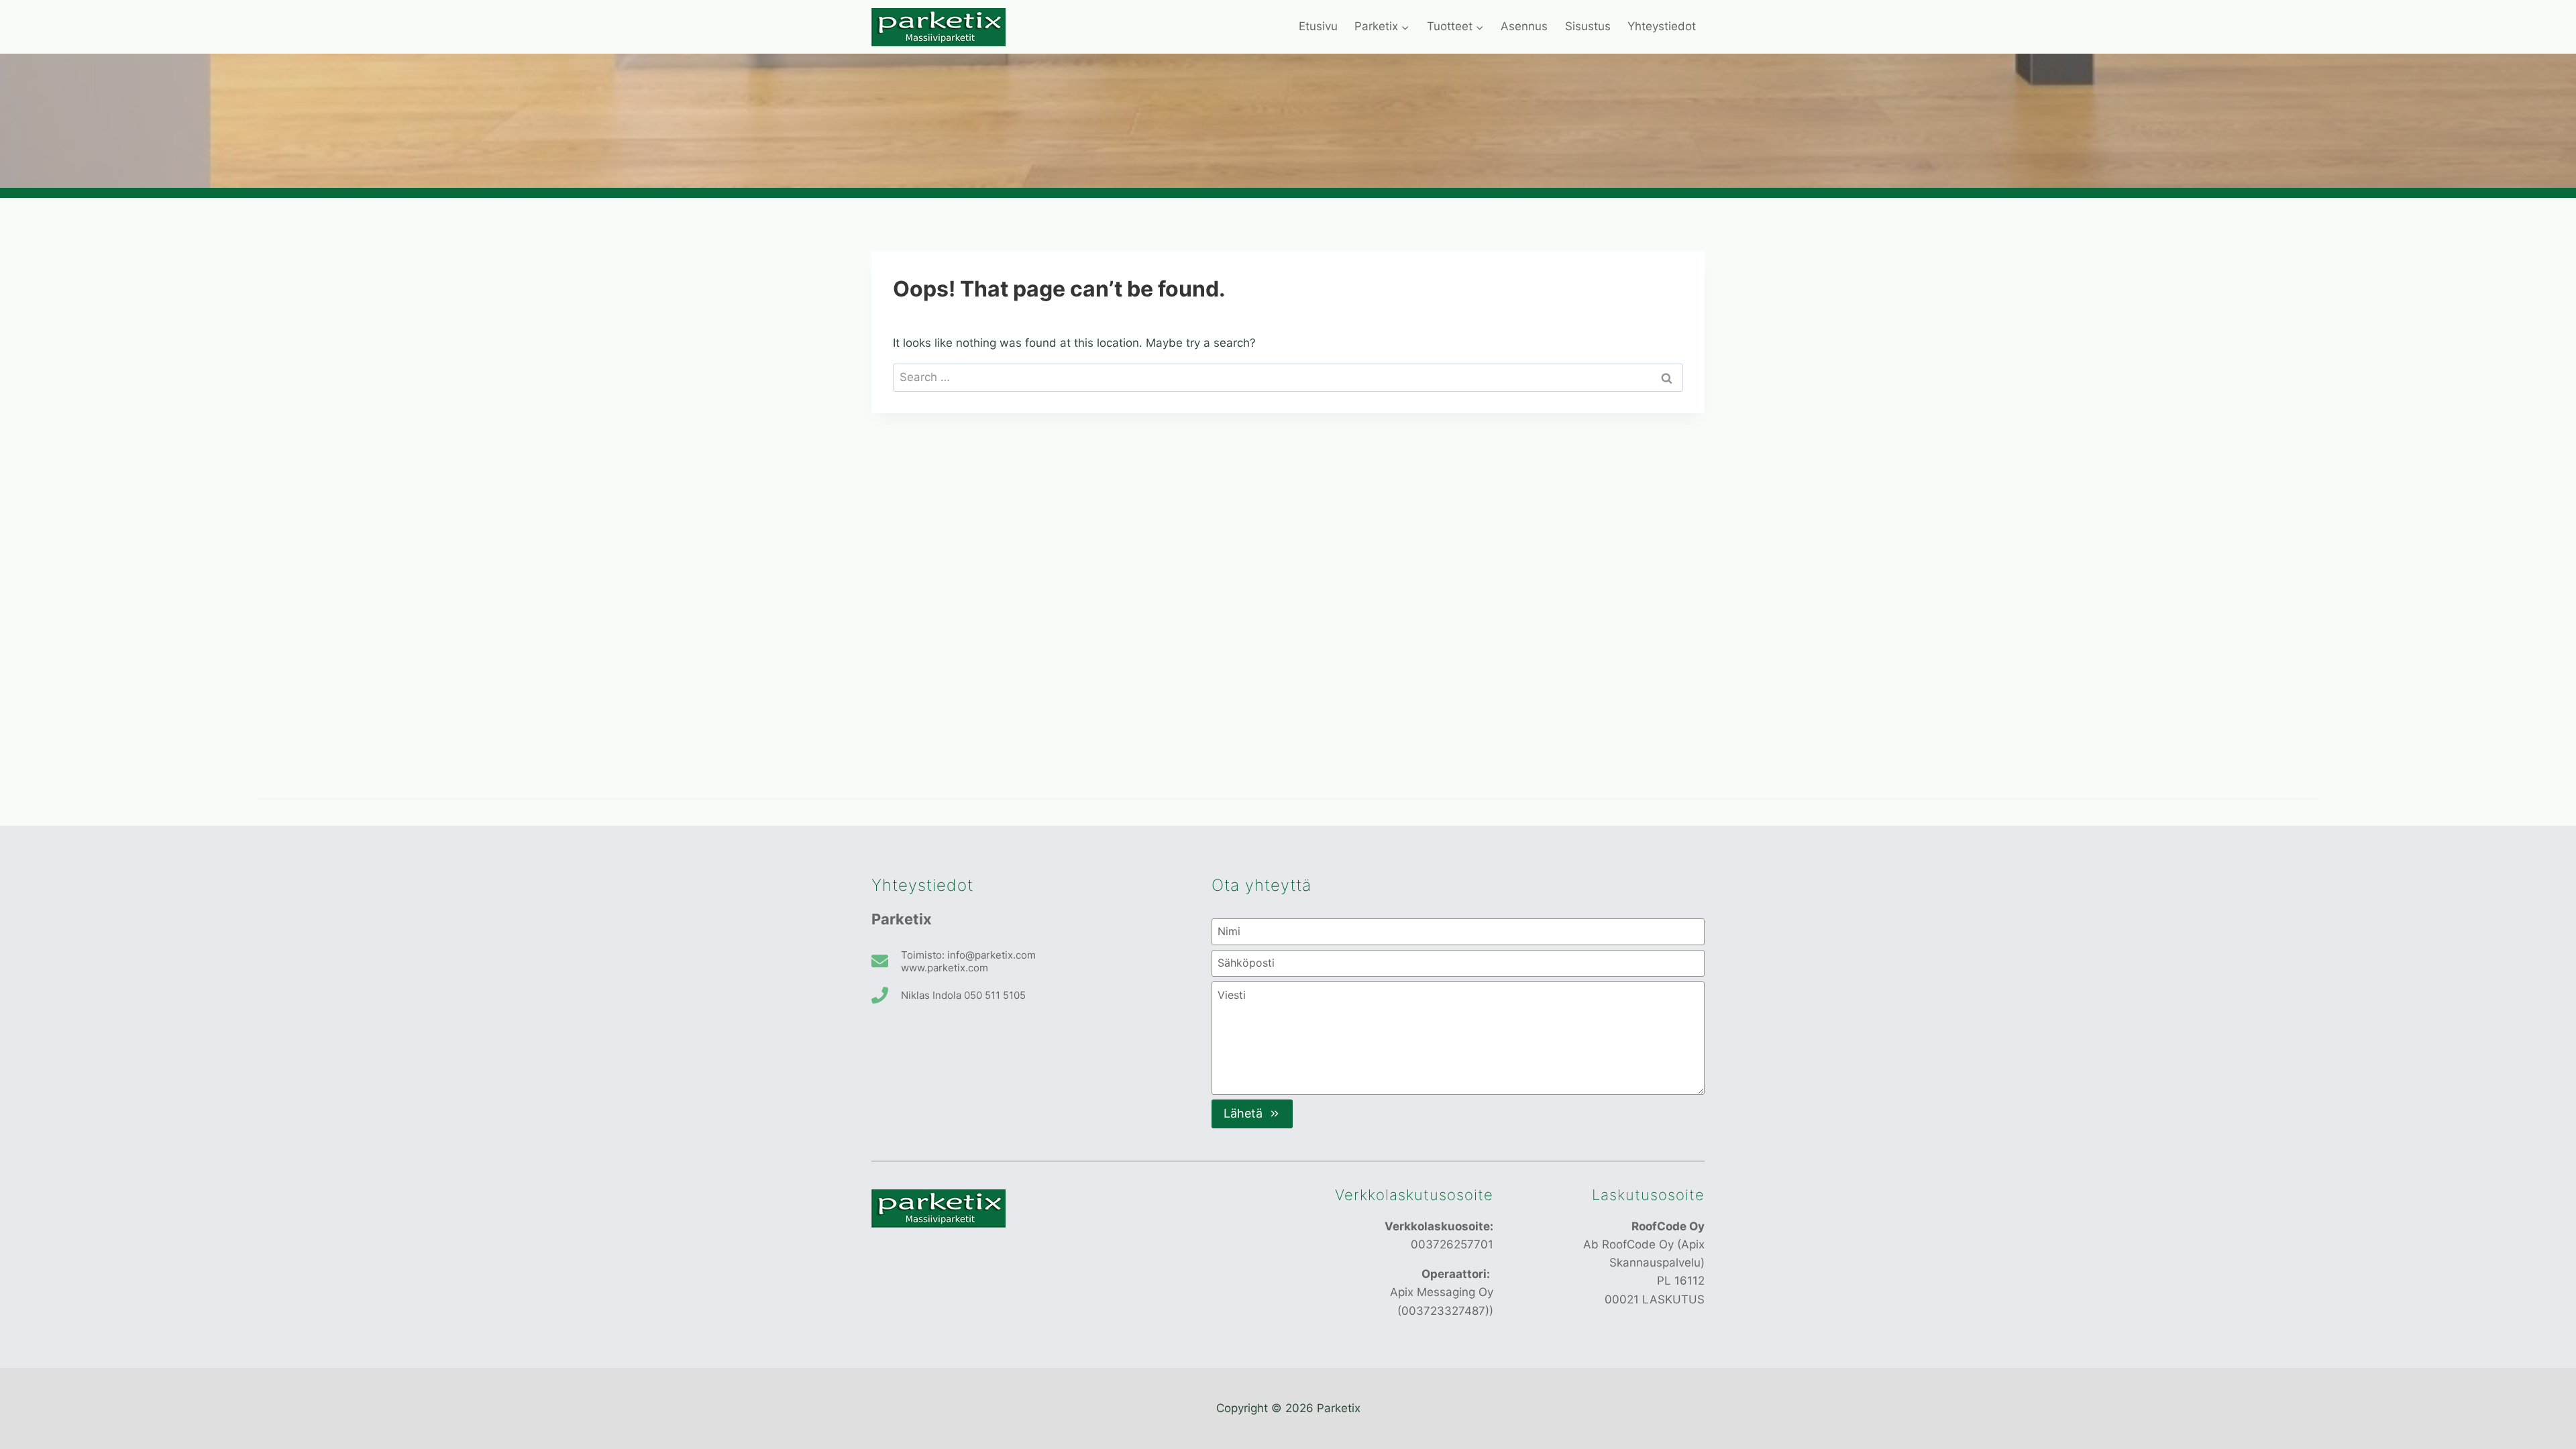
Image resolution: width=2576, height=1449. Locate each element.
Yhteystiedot (1662, 26)
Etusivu (1318, 26)
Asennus (1524, 26)
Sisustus (1588, 26)
